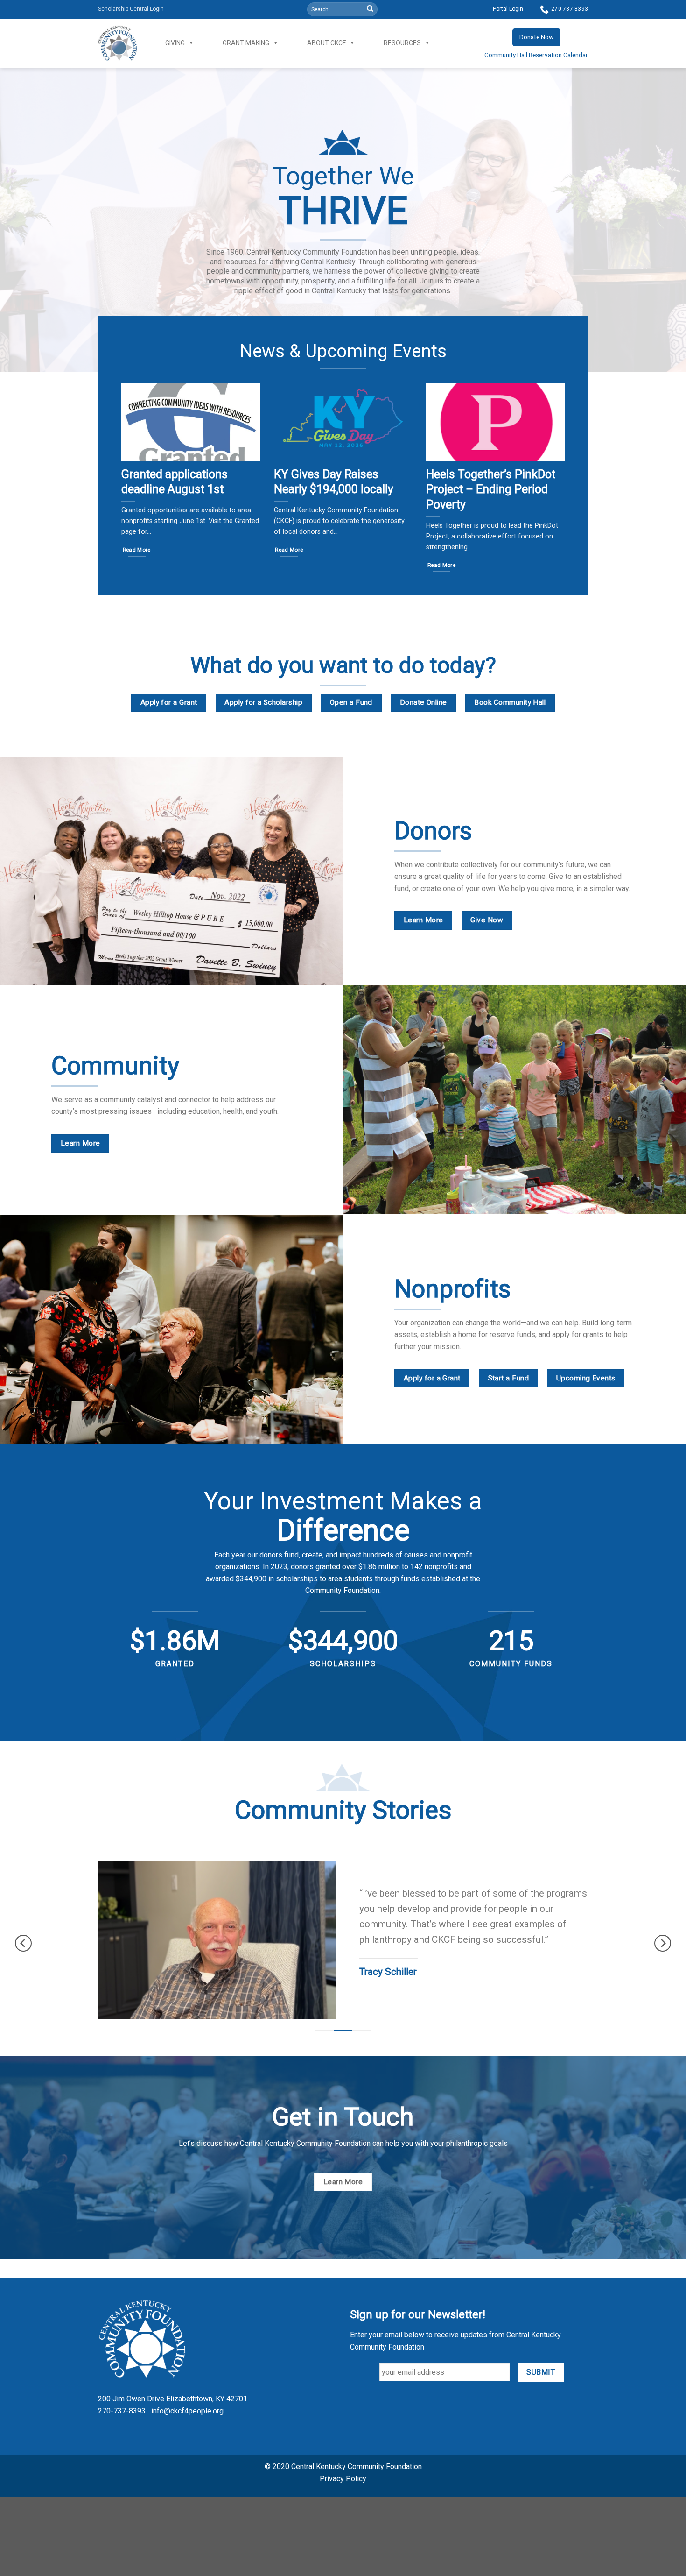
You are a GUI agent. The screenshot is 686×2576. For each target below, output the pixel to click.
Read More (137, 550)
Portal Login (508, 9)
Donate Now (536, 37)
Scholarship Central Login (131, 9)
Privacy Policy (343, 2479)
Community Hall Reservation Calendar (536, 55)
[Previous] (23, 1943)
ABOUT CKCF (326, 43)
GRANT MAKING (246, 43)
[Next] (663, 1943)
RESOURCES (402, 43)
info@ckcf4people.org (187, 2411)
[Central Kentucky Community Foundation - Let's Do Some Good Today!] (118, 43)
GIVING (175, 43)
